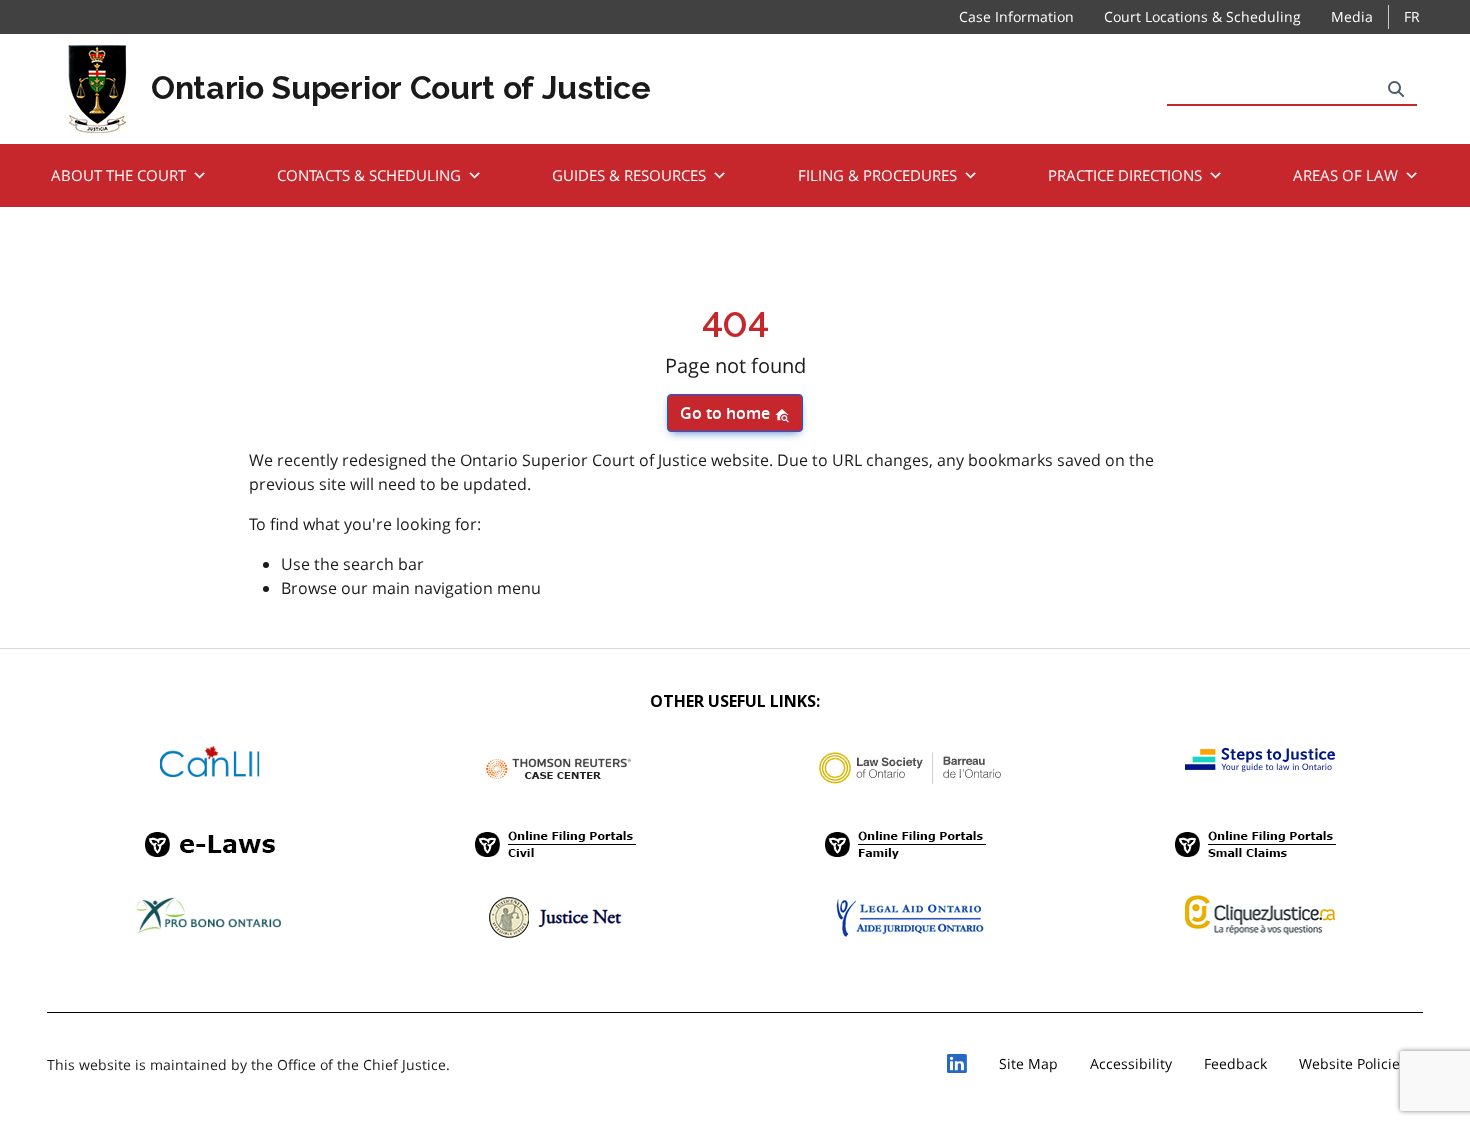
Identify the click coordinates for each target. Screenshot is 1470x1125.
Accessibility (1131, 1063)
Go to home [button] (727, 413)
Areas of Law (1345, 175)
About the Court (118, 175)
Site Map (1028, 1063)
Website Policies (1353, 1063)
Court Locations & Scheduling (1202, 16)
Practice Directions (1125, 175)
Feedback (1235, 1063)
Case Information (1016, 16)
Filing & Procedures (877, 175)
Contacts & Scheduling (369, 175)
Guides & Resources (629, 175)
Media (1352, 16)
